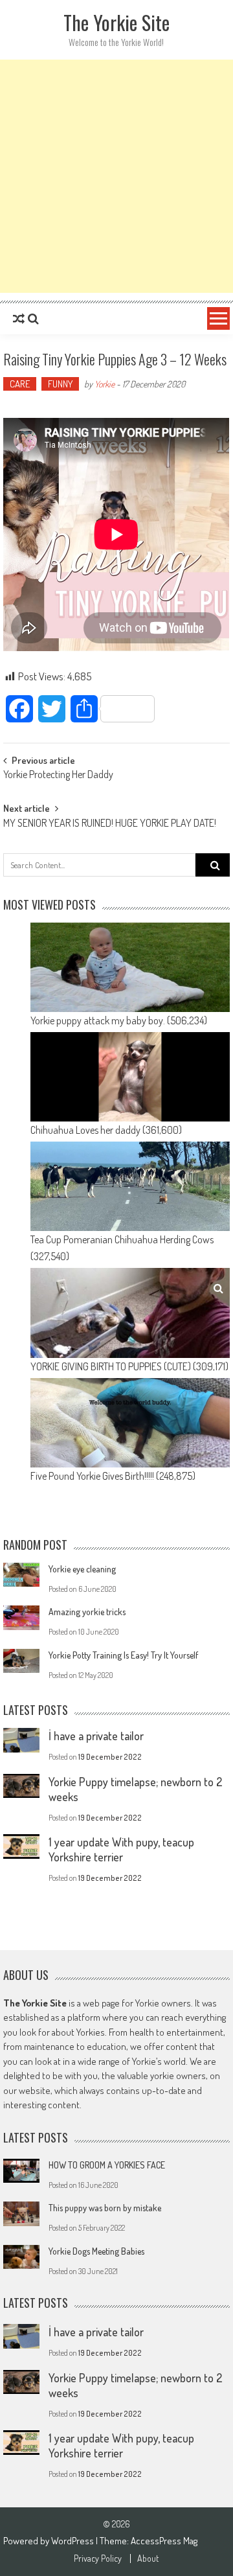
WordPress (73, 2541)
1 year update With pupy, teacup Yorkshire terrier (121, 1849)
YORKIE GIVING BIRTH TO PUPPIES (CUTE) (111, 1366)
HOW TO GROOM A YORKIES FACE (107, 2165)
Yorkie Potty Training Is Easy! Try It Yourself (123, 1655)
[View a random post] (19, 319)
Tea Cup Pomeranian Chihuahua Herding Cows (122, 1239)
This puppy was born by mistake (105, 2208)
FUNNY (60, 384)
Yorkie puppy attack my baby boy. (98, 1020)
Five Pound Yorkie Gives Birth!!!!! (92, 1476)
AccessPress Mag (164, 2541)
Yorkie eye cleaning (82, 1569)
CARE (20, 384)
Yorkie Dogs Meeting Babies (96, 2251)
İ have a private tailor (96, 1736)
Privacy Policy (98, 2559)
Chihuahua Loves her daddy (85, 1130)
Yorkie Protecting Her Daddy (58, 776)
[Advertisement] (116, 176)
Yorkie (105, 384)
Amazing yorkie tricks (87, 1612)
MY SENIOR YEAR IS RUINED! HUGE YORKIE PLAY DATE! (110, 824)
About (148, 2559)
